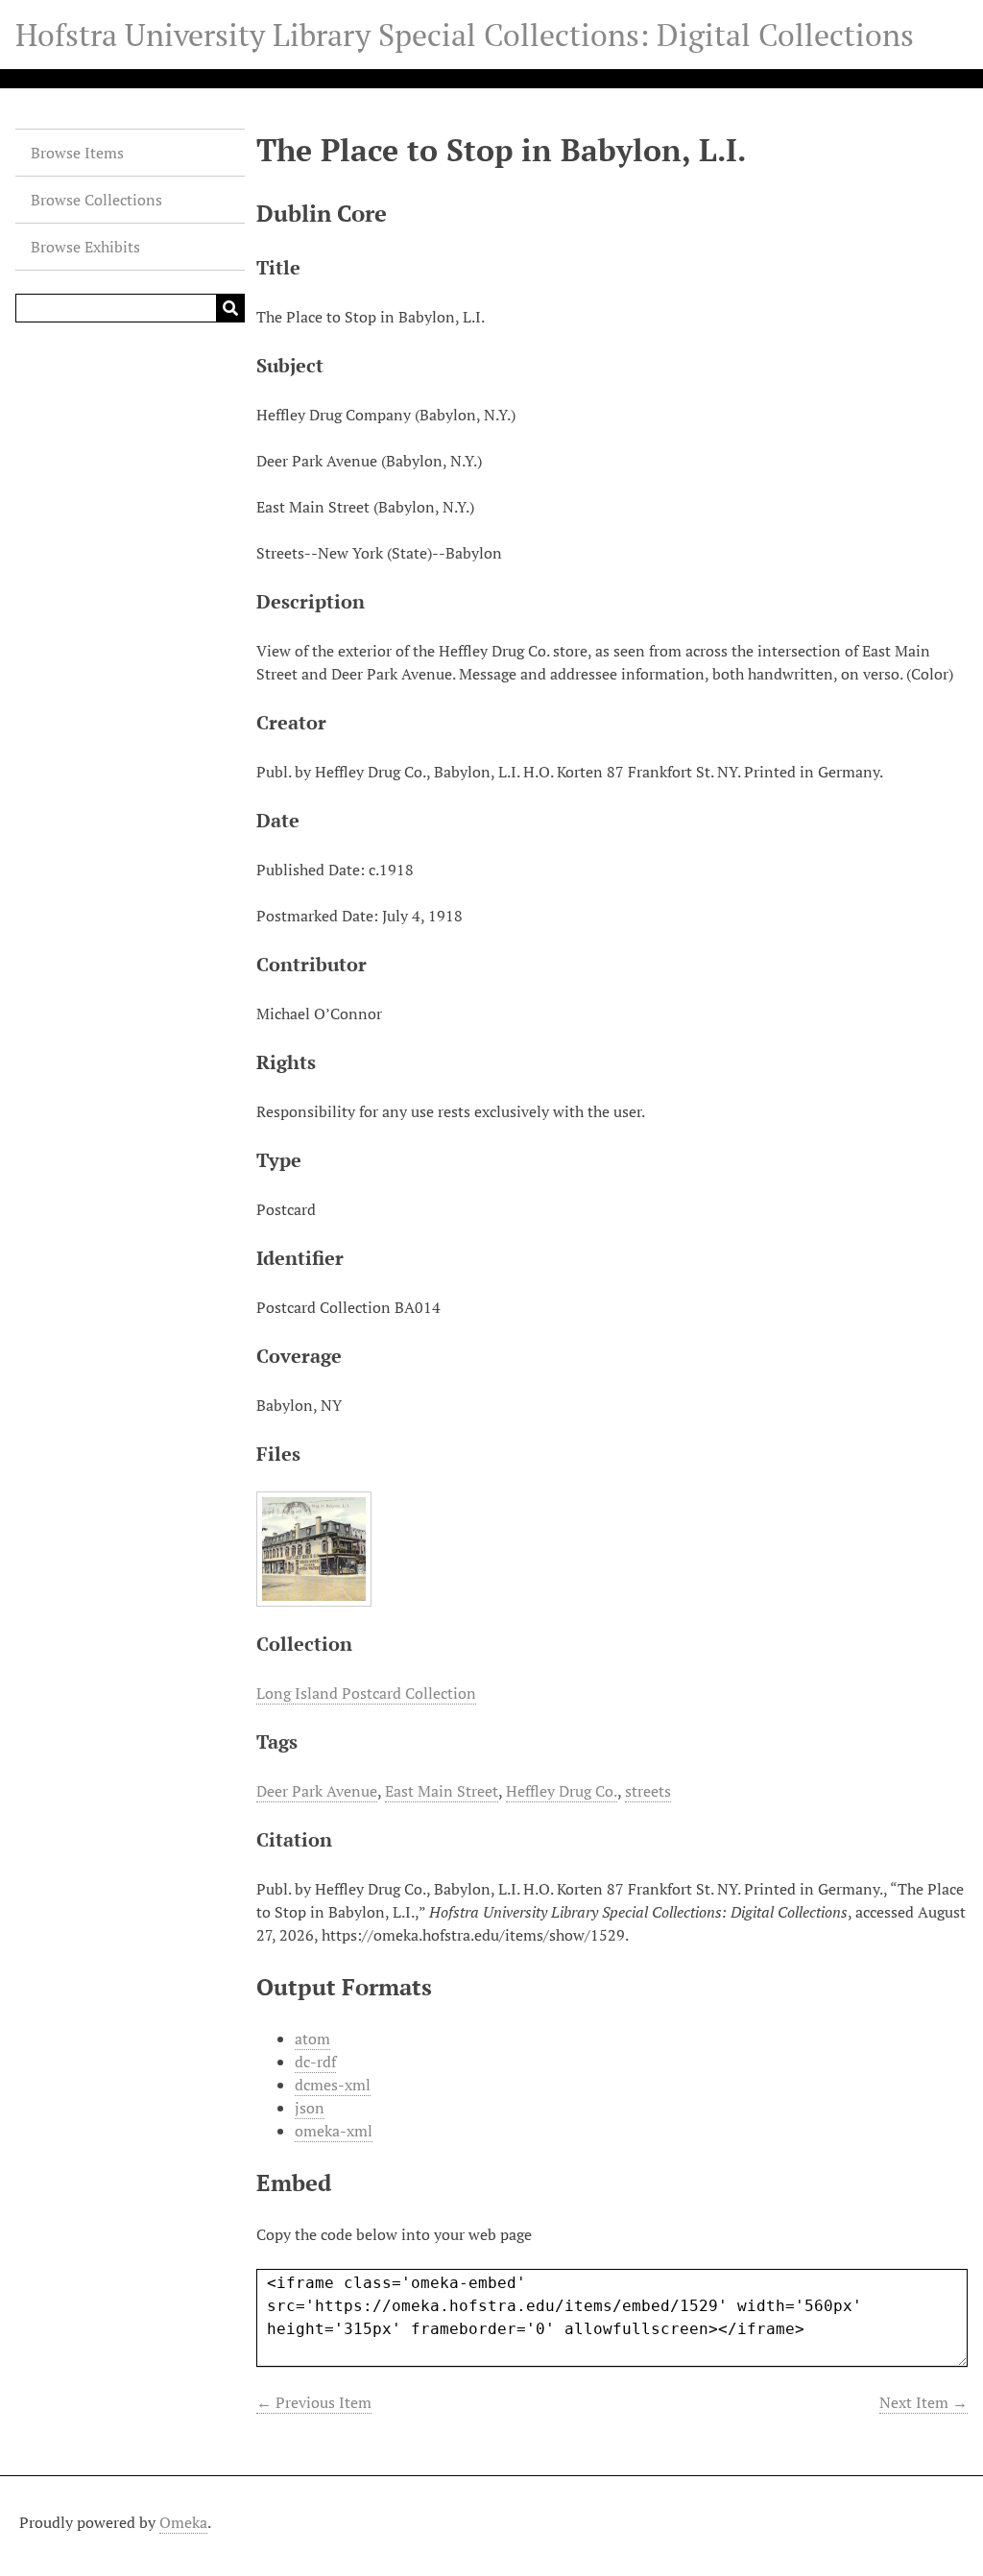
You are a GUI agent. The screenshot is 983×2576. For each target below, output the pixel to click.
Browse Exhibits (85, 247)
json (310, 2108)
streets (648, 1791)
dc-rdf (315, 2062)
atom (312, 2039)
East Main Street (442, 1791)
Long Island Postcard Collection (366, 1693)
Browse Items (77, 153)
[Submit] (230, 308)
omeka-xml (334, 2131)
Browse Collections (96, 200)
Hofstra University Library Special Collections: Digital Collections (465, 35)
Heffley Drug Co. (562, 1791)
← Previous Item (314, 2402)
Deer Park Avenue (317, 1791)
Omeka (183, 2522)
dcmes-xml (333, 2085)
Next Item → (923, 2402)
